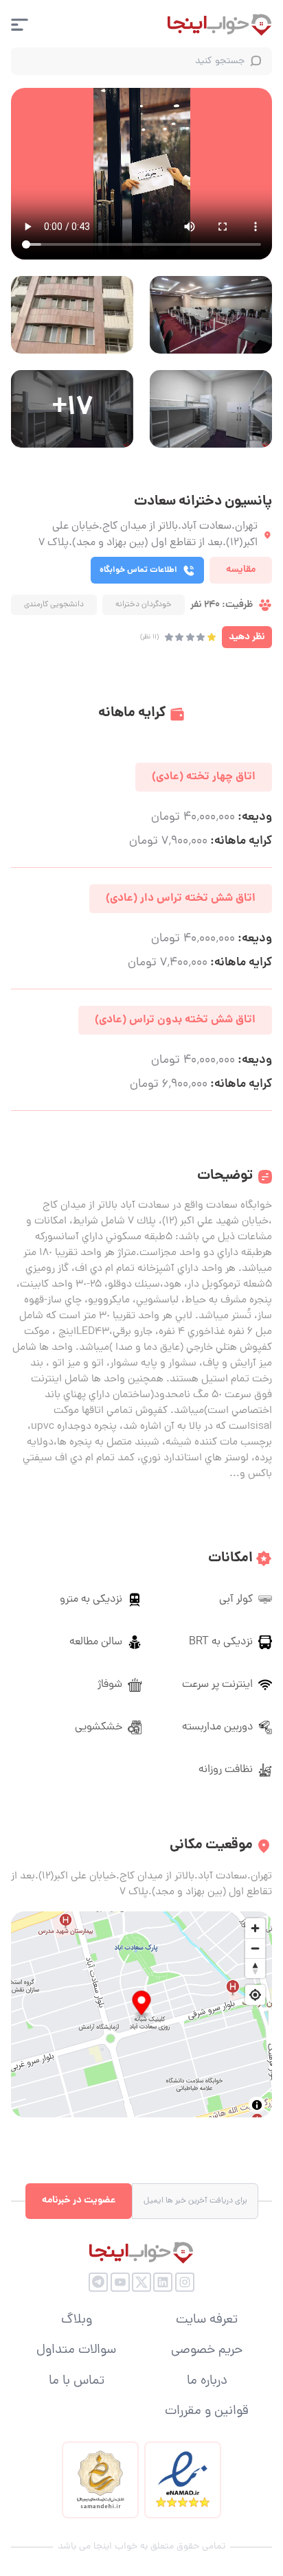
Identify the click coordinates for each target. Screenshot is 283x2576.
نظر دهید (247, 637)
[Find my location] (255, 1995)
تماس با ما (77, 2382)
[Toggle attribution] (257, 2105)
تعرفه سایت (207, 2321)
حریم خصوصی (207, 2351)
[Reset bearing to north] (255, 1968)
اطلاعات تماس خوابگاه (138, 570)
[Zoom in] (255, 1928)
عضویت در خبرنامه (79, 2200)
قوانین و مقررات (207, 2412)
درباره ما (207, 2382)
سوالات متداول (76, 2351)
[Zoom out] (255, 1948)
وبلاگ (77, 2321)
